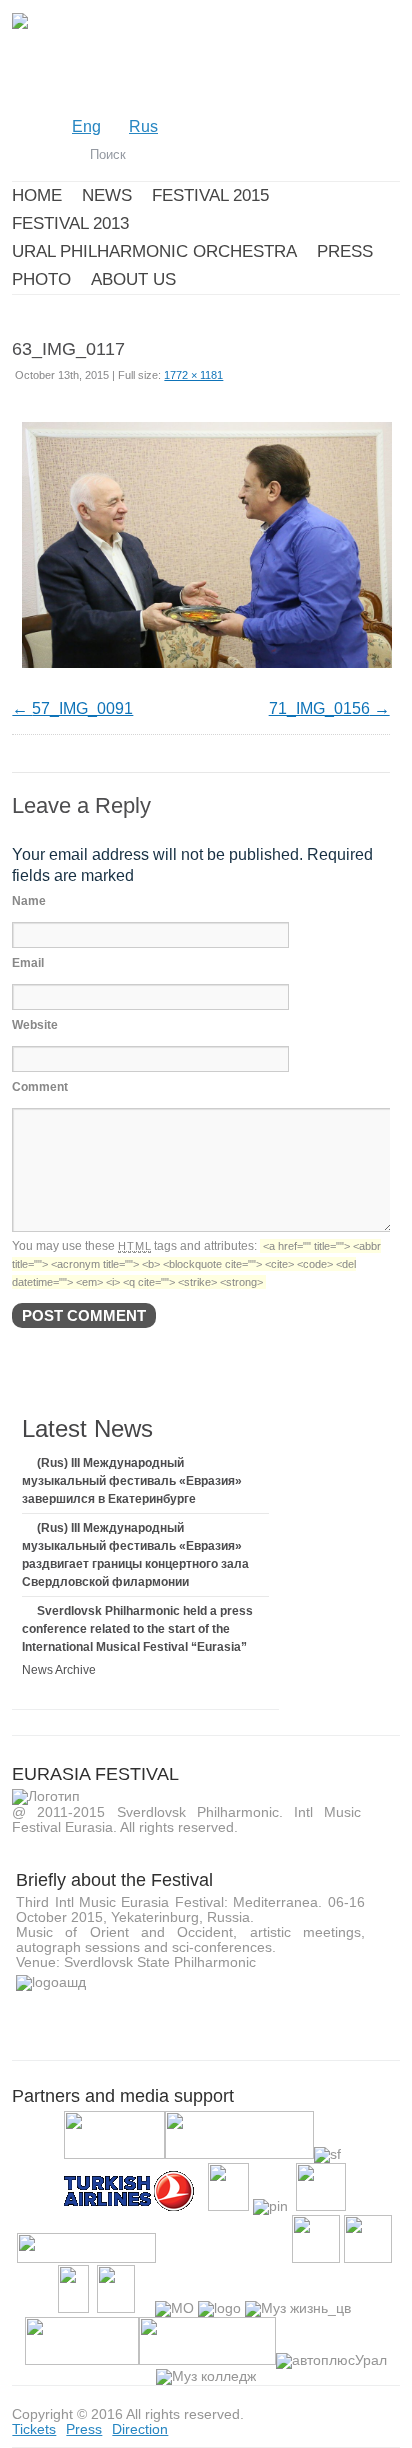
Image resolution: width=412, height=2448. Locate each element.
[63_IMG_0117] (207, 672)
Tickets (34, 2429)
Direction (140, 2429)
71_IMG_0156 (319, 708)
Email (28, 963)
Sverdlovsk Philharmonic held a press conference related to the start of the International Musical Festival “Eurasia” (137, 1629)
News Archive (59, 1670)
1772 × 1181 (193, 375)
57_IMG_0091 (82, 708)
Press (84, 2429)
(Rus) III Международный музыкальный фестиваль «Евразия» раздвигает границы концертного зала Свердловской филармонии (135, 1555)
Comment (40, 1087)
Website (35, 1025)
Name (29, 901)
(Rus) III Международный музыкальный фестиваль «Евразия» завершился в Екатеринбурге (132, 1481)
